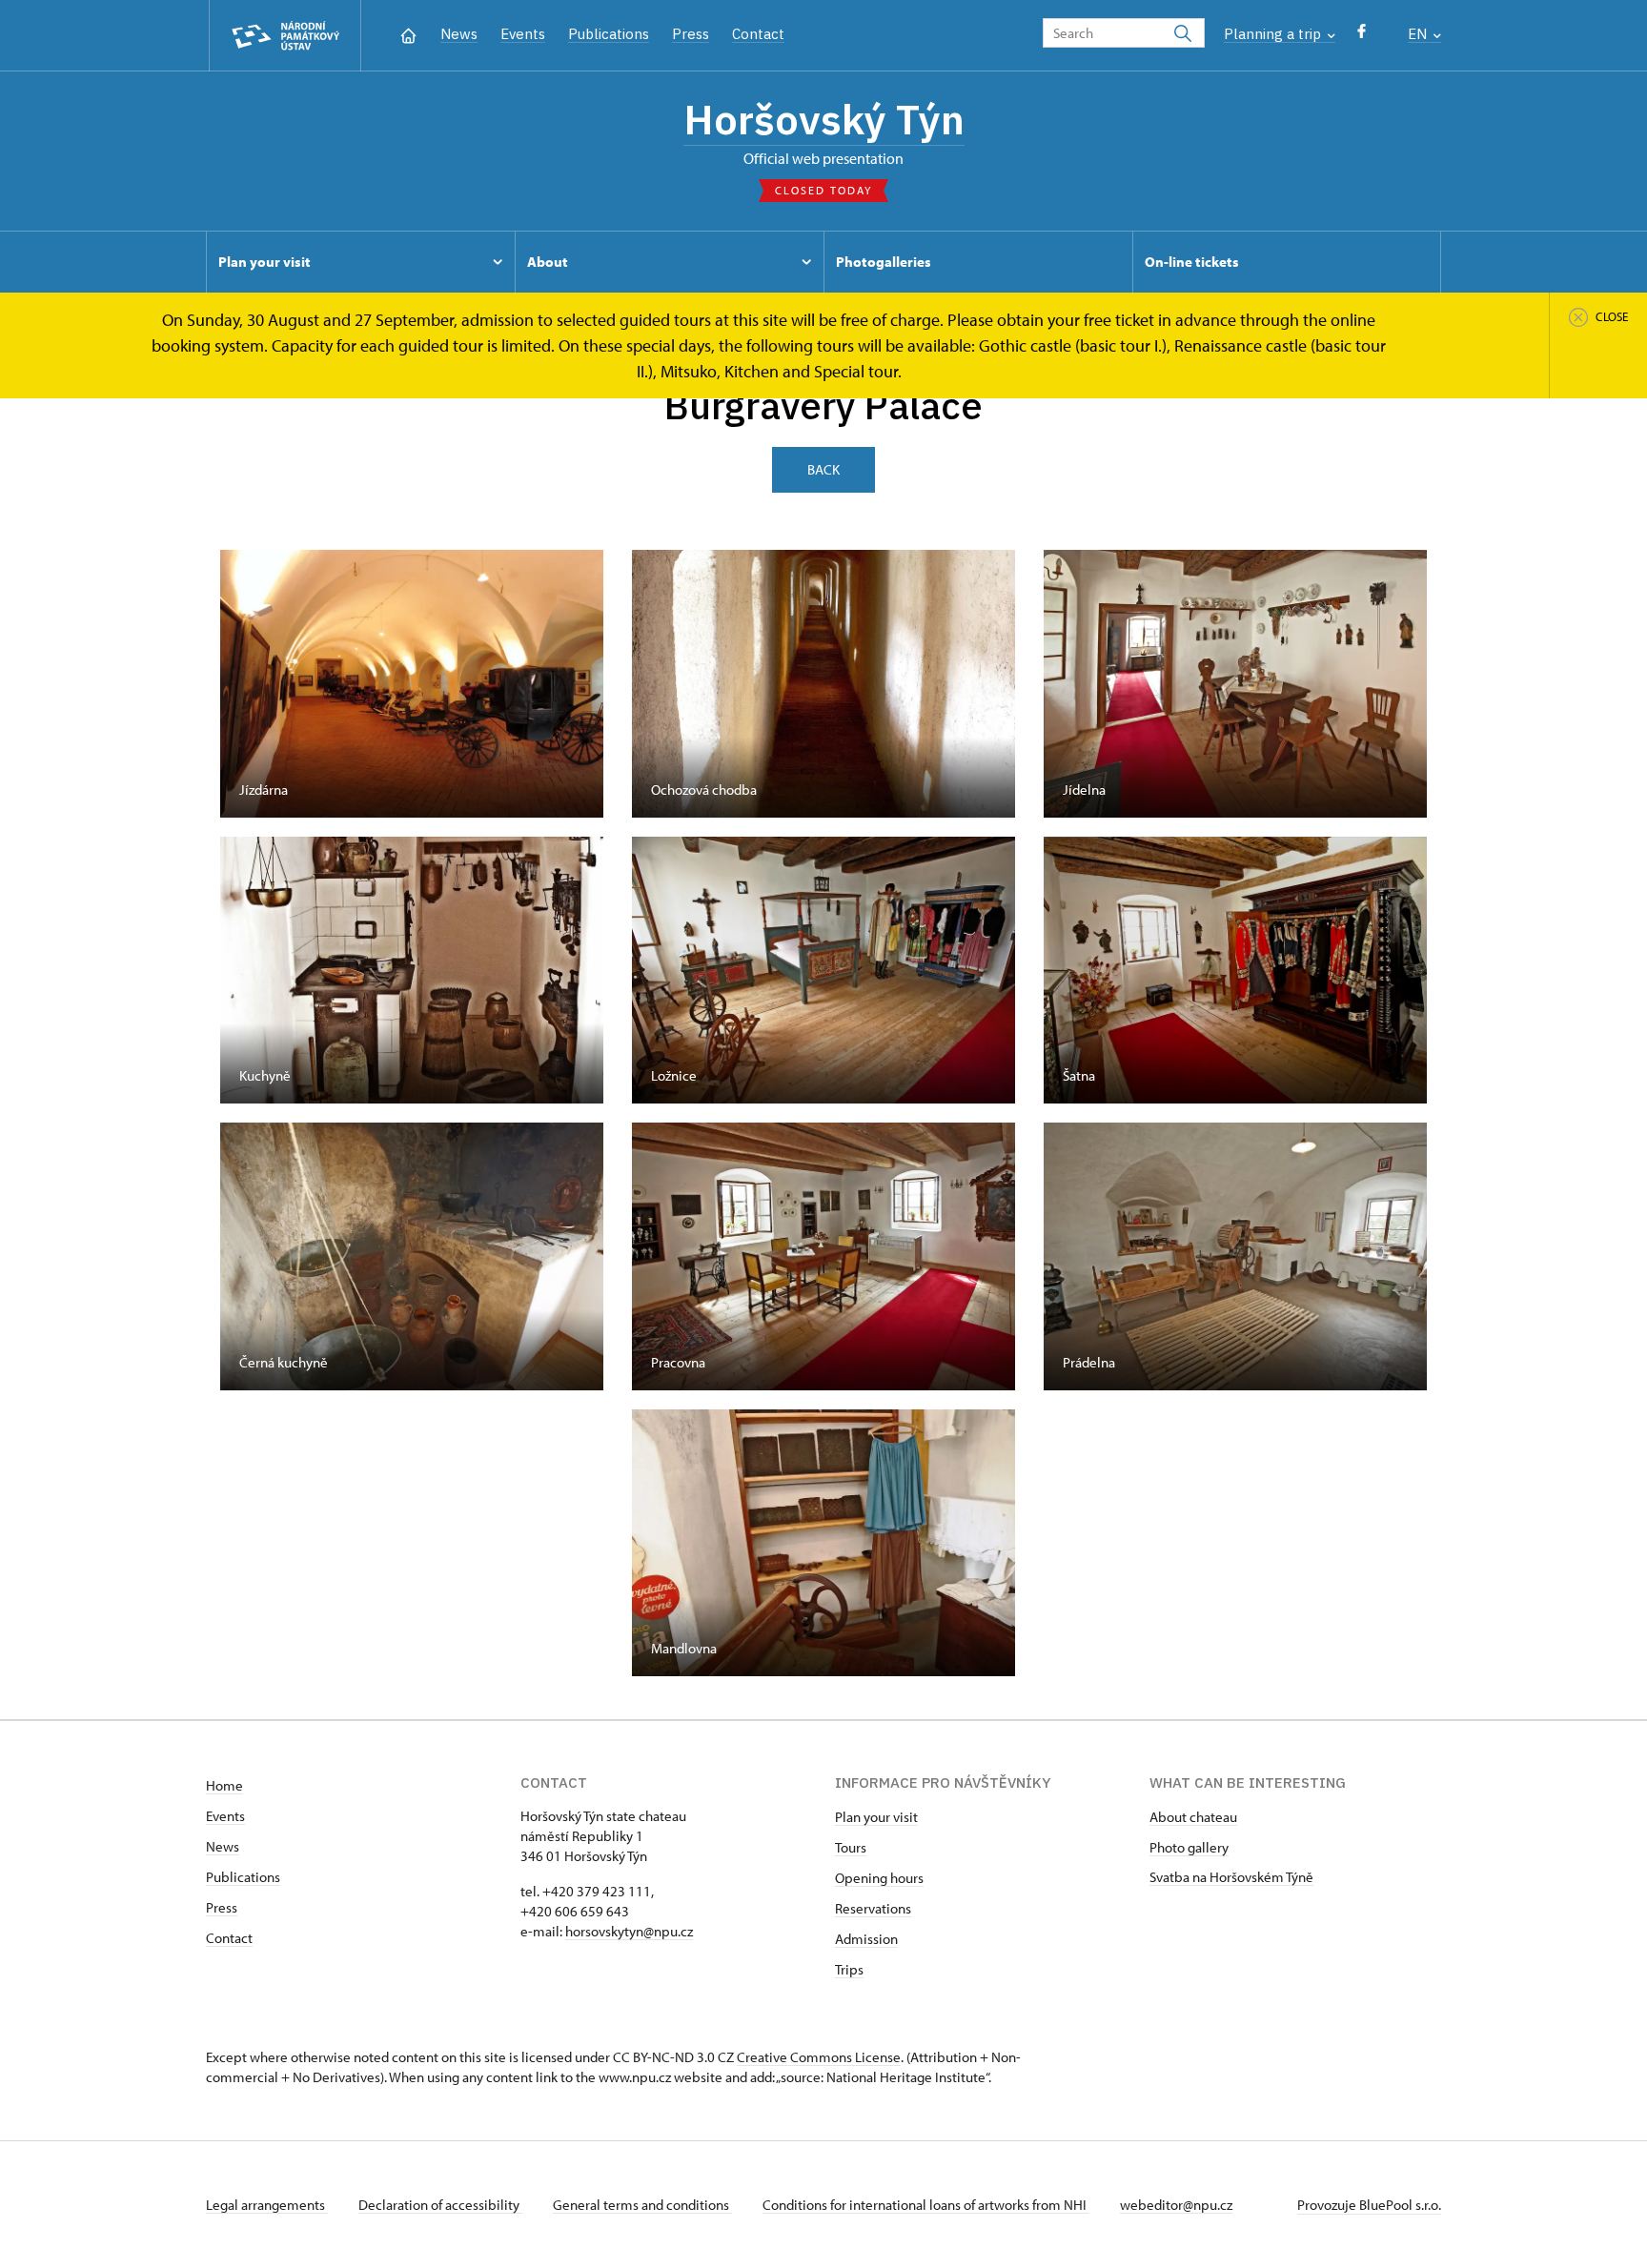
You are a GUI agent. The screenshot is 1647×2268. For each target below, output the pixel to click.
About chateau (1193, 1817)
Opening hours (879, 1878)
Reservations (873, 1908)
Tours (851, 1847)
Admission (866, 1939)
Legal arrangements (267, 2205)
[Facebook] (1362, 36)
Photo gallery (1189, 1847)
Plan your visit (876, 1817)
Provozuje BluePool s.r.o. (1369, 2205)
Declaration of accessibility (440, 2205)
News (459, 34)
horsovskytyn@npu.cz (629, 1931)
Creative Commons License (819, 2057)
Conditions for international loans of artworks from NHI (926, 2205)
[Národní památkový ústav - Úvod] (285, 36)
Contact (758, 34)
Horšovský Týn (824, 119)
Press (691, 34)
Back (823, 469)
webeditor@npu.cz (1176, 2205)
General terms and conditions (642, 2205)
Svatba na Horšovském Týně (1231, 1877)
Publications (609, 34)
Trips (849, 1969)
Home (224, 1785)
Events (523, 34)
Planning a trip (1274, 34)
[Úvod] (408, 34)
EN (1419, 34)
